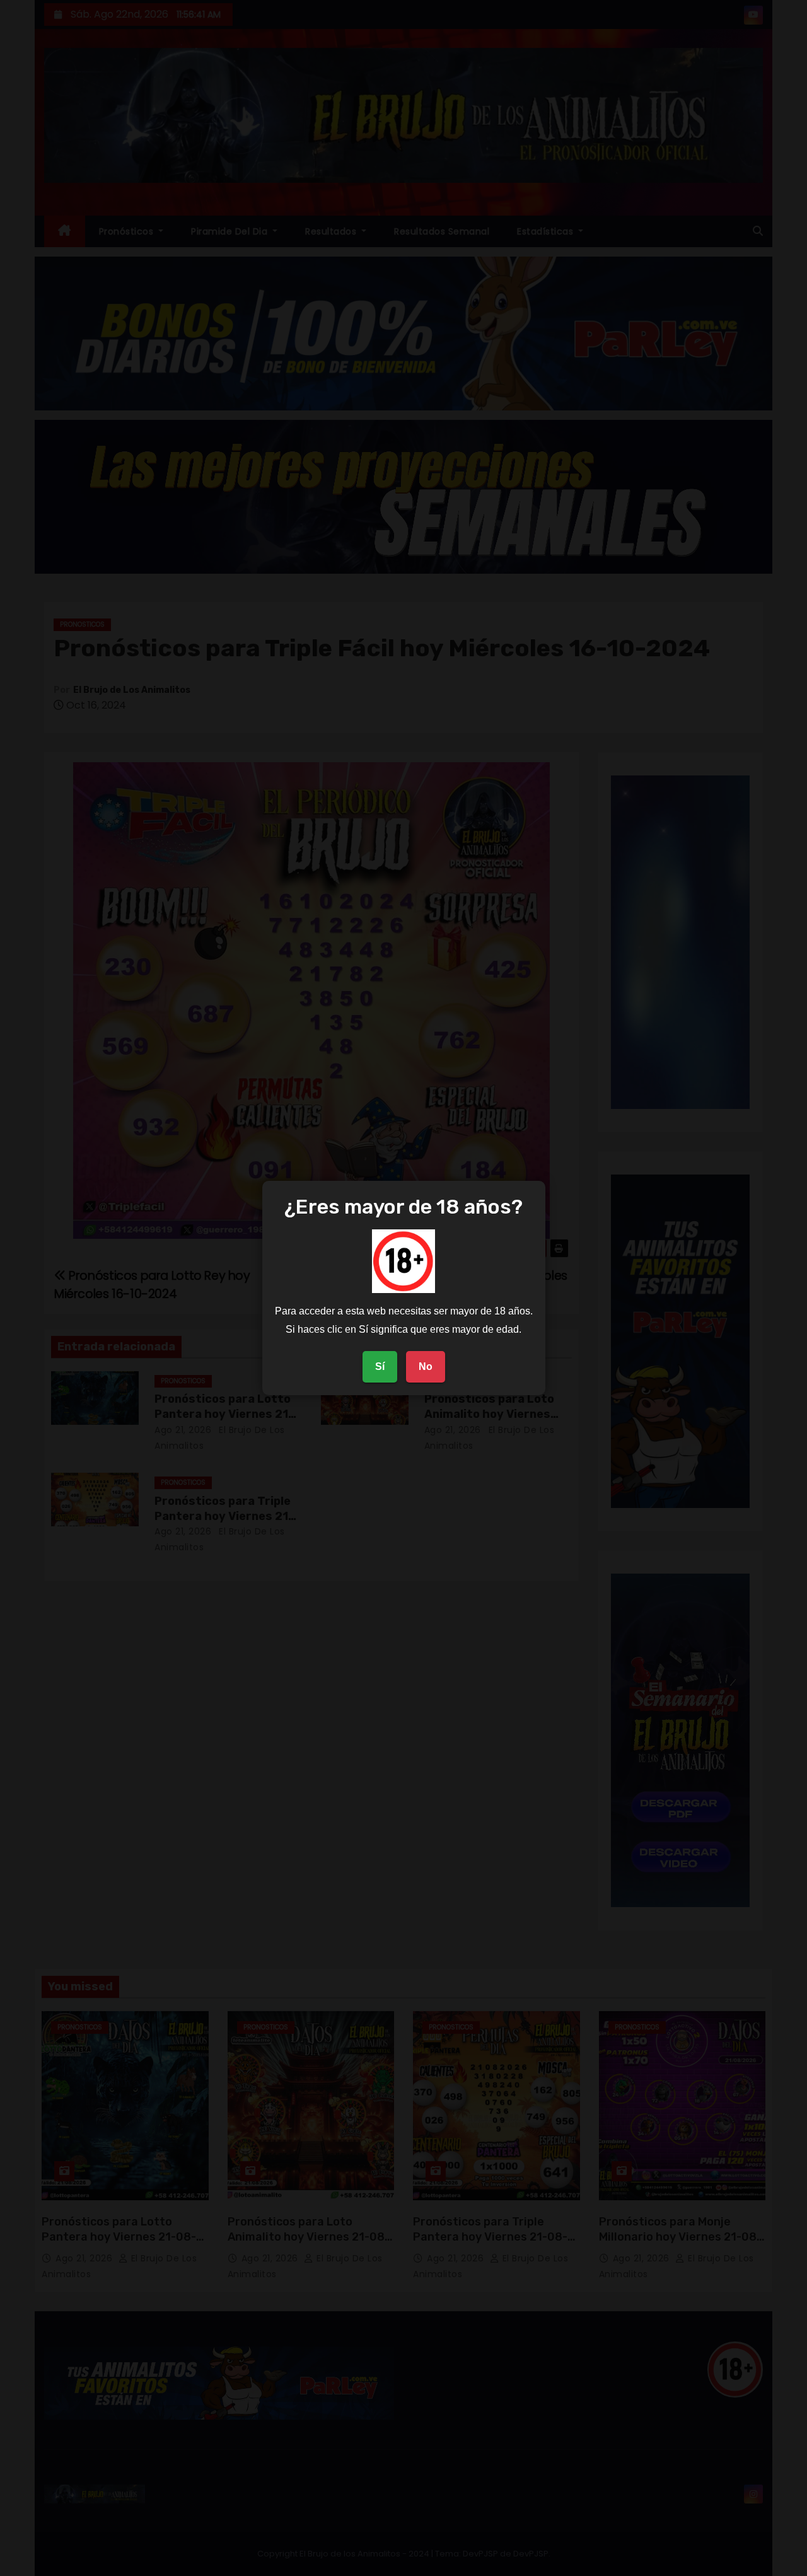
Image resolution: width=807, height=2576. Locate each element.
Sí (380, 1366)
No (426, 1366)
